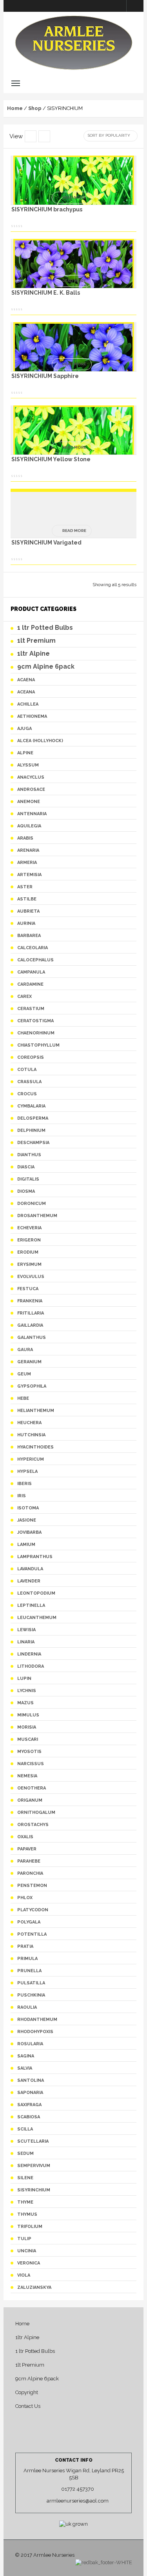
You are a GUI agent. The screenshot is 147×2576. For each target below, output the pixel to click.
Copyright (27, 2392)
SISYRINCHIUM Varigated (46, 543)
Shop (35, 108)
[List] (31, 136)
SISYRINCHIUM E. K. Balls (46, 293)
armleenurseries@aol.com (78, 2501)
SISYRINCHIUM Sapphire (45, 376)
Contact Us (28, 2406)
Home (15, 108)
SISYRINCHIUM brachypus (47, 209)
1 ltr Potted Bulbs (35, 2351)
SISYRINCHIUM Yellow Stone (51, 459)
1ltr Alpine (27, 2337)
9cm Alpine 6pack (37, 2379)
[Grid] (44, 136)
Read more (74, 197)
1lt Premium (30, 2365)
